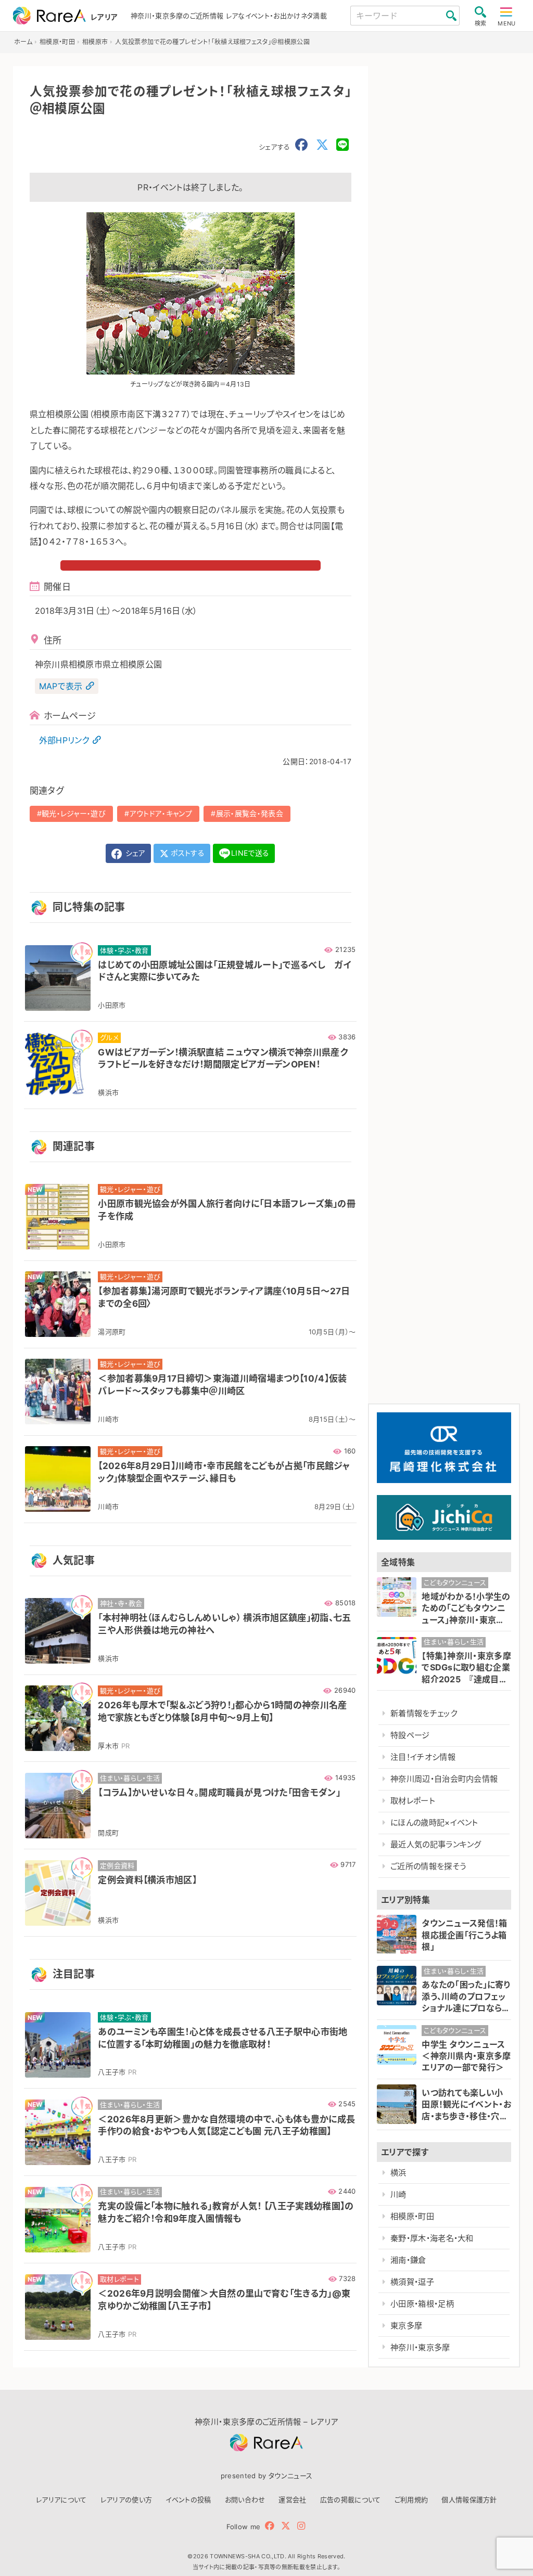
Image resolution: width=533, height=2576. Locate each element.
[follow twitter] (286, 2526)
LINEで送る (250, 853)
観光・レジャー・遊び (74, 813)
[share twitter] (322, 145)
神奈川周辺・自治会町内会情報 (444, 1779)
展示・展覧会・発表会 (250, 813)
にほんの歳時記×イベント (434, 1822)
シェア (134, 853)
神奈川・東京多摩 (420, 2347)
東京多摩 (406, 2326)
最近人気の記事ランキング (436, 1844)
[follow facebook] (270, 2526)
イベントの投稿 (188, 2500)
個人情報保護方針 (469, 2500)
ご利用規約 (411, 2500)
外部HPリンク (64, 740)
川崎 (398, 2194)
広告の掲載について (351, 2500)
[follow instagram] (301, 2526)
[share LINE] (342, 145)
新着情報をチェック (424, 1713)
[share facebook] (301, 145)
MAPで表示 (61, 686)
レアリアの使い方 (126, 2500)
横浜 (398, 2173)
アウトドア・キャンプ (161, 813)
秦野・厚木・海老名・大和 (432, 2238)
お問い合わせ (245, 2500)
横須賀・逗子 (412, 2282)
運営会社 (292, 2500)
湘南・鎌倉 (408, 2260)
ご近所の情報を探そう (428, 1866)
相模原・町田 (412, 2216)
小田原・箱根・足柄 (422, 2304)
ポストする (187, 853)
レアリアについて (61, 2500)
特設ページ (410, 1735)
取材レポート (413, 1801)
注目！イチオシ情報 (423, 1757)
